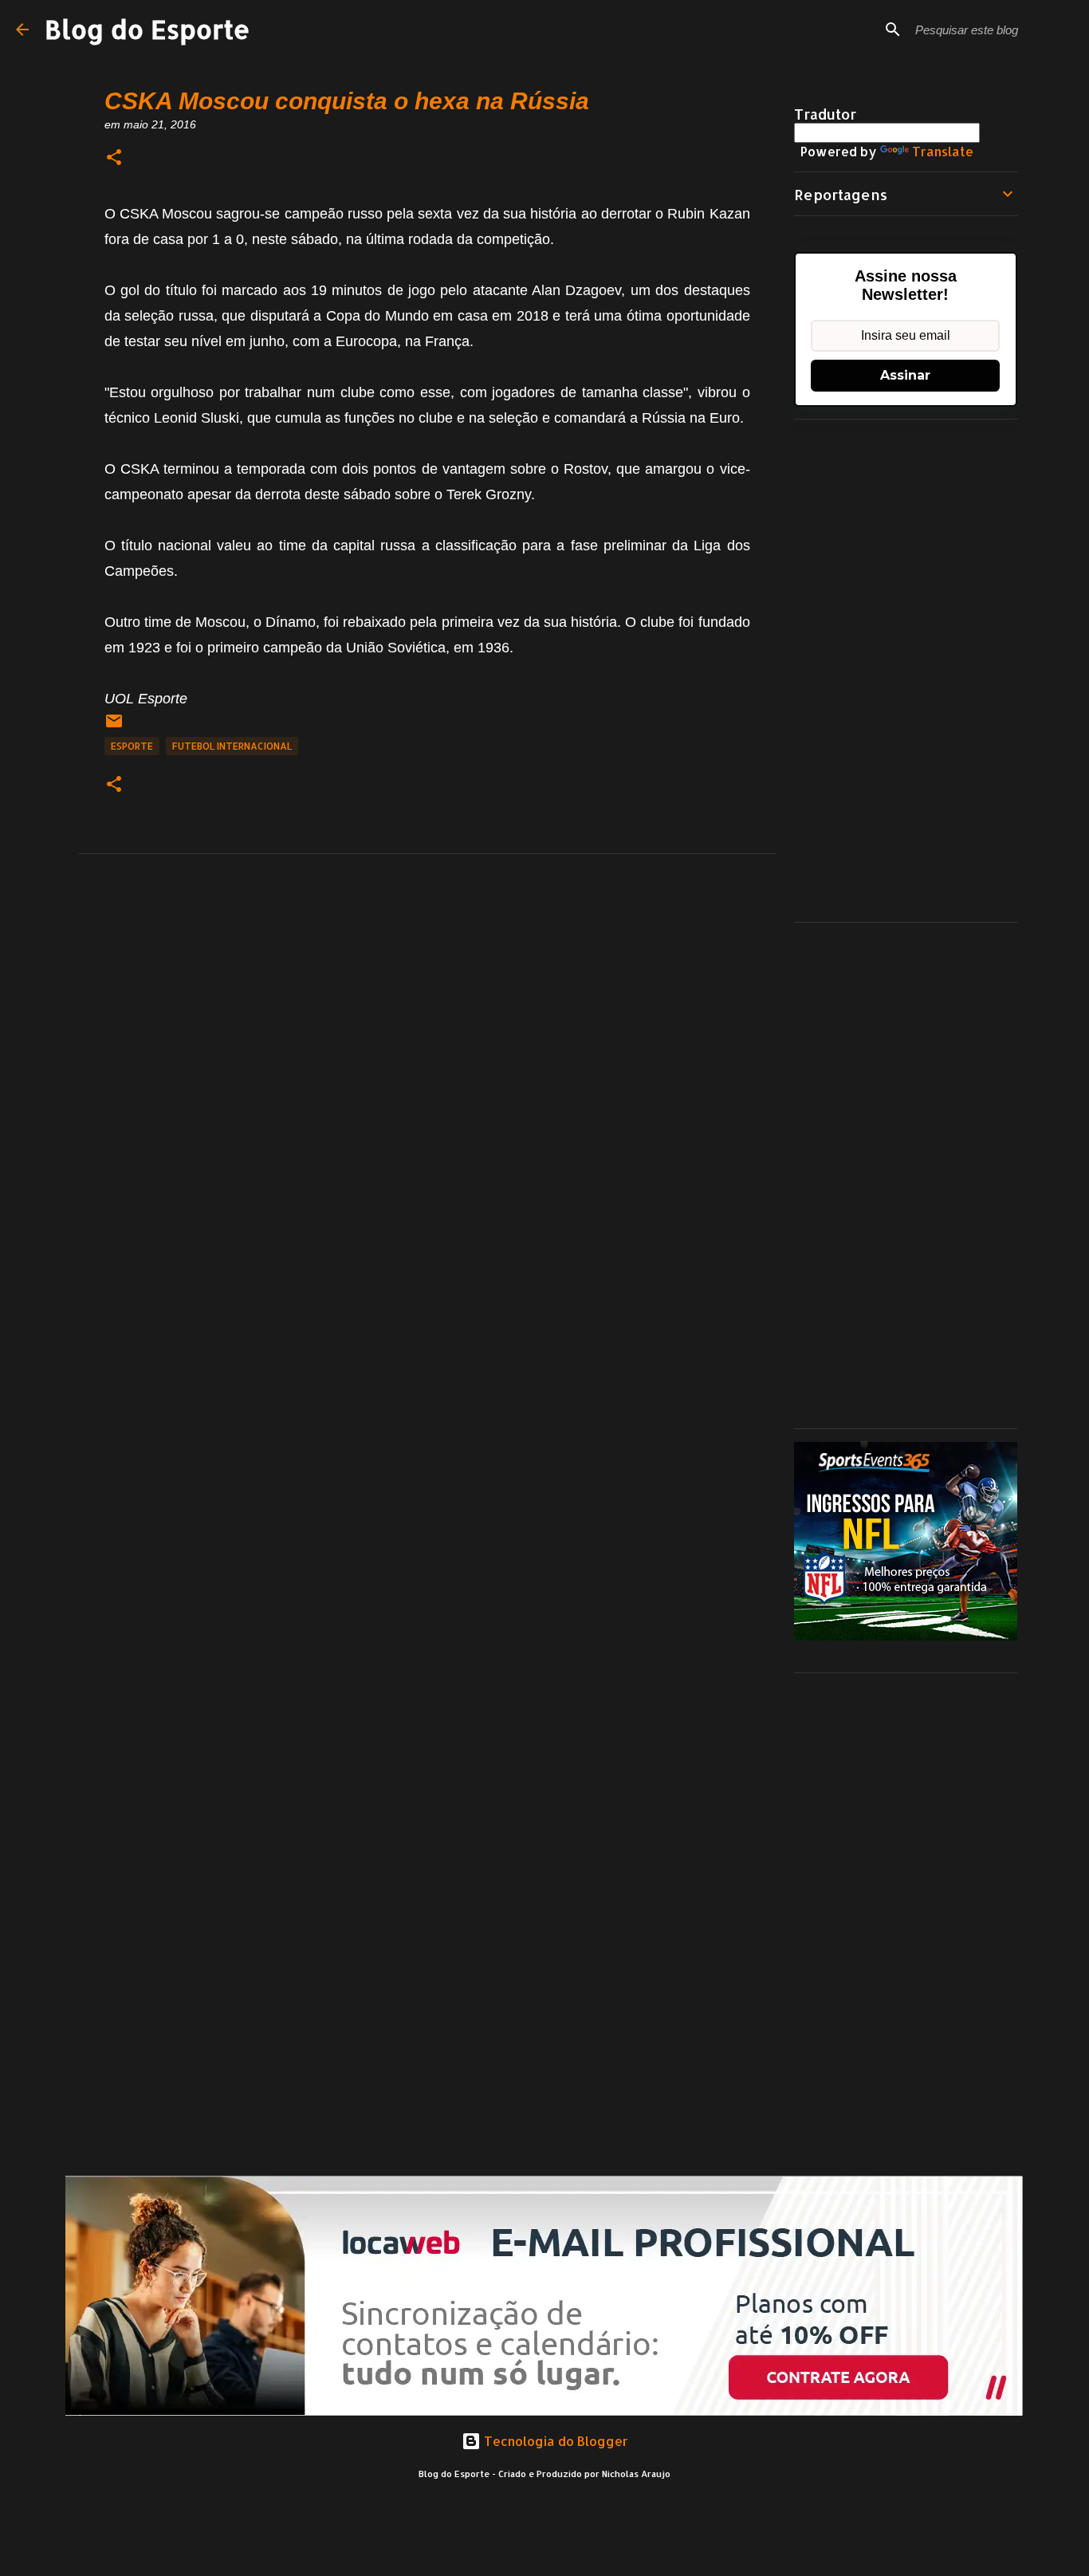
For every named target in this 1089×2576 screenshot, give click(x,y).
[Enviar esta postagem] (114, 727)
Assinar (905, 375)
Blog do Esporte (147, 29)
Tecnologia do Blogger (554, 2441)
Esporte (132, 746)
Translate (943, 151)
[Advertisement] (906, 671)
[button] (114, 158)
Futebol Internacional (232, 746)
